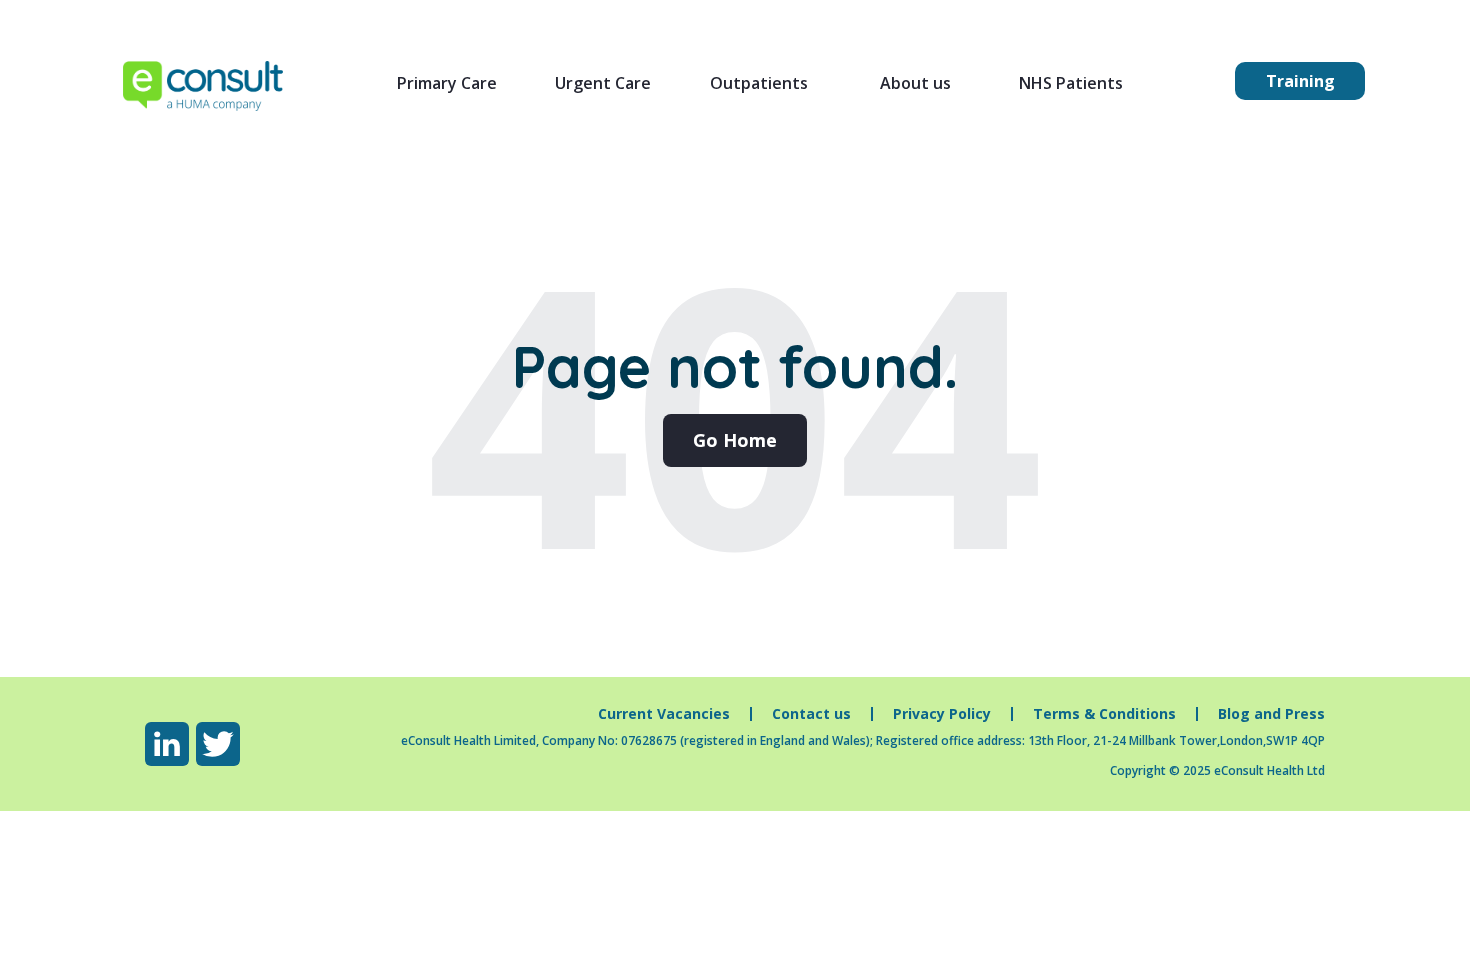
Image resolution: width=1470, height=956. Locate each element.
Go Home (735, 440)
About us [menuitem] (915, 83)
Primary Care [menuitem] (447, 83)
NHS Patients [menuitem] (1071, 83)
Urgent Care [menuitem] (603, 83)
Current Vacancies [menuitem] (664, 714)
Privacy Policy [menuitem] (942, 714)
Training (1300, 81)
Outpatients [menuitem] (759, 83)
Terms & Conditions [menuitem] (1104, 714)
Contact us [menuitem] (811, 714)
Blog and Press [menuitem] (1271, 714)
